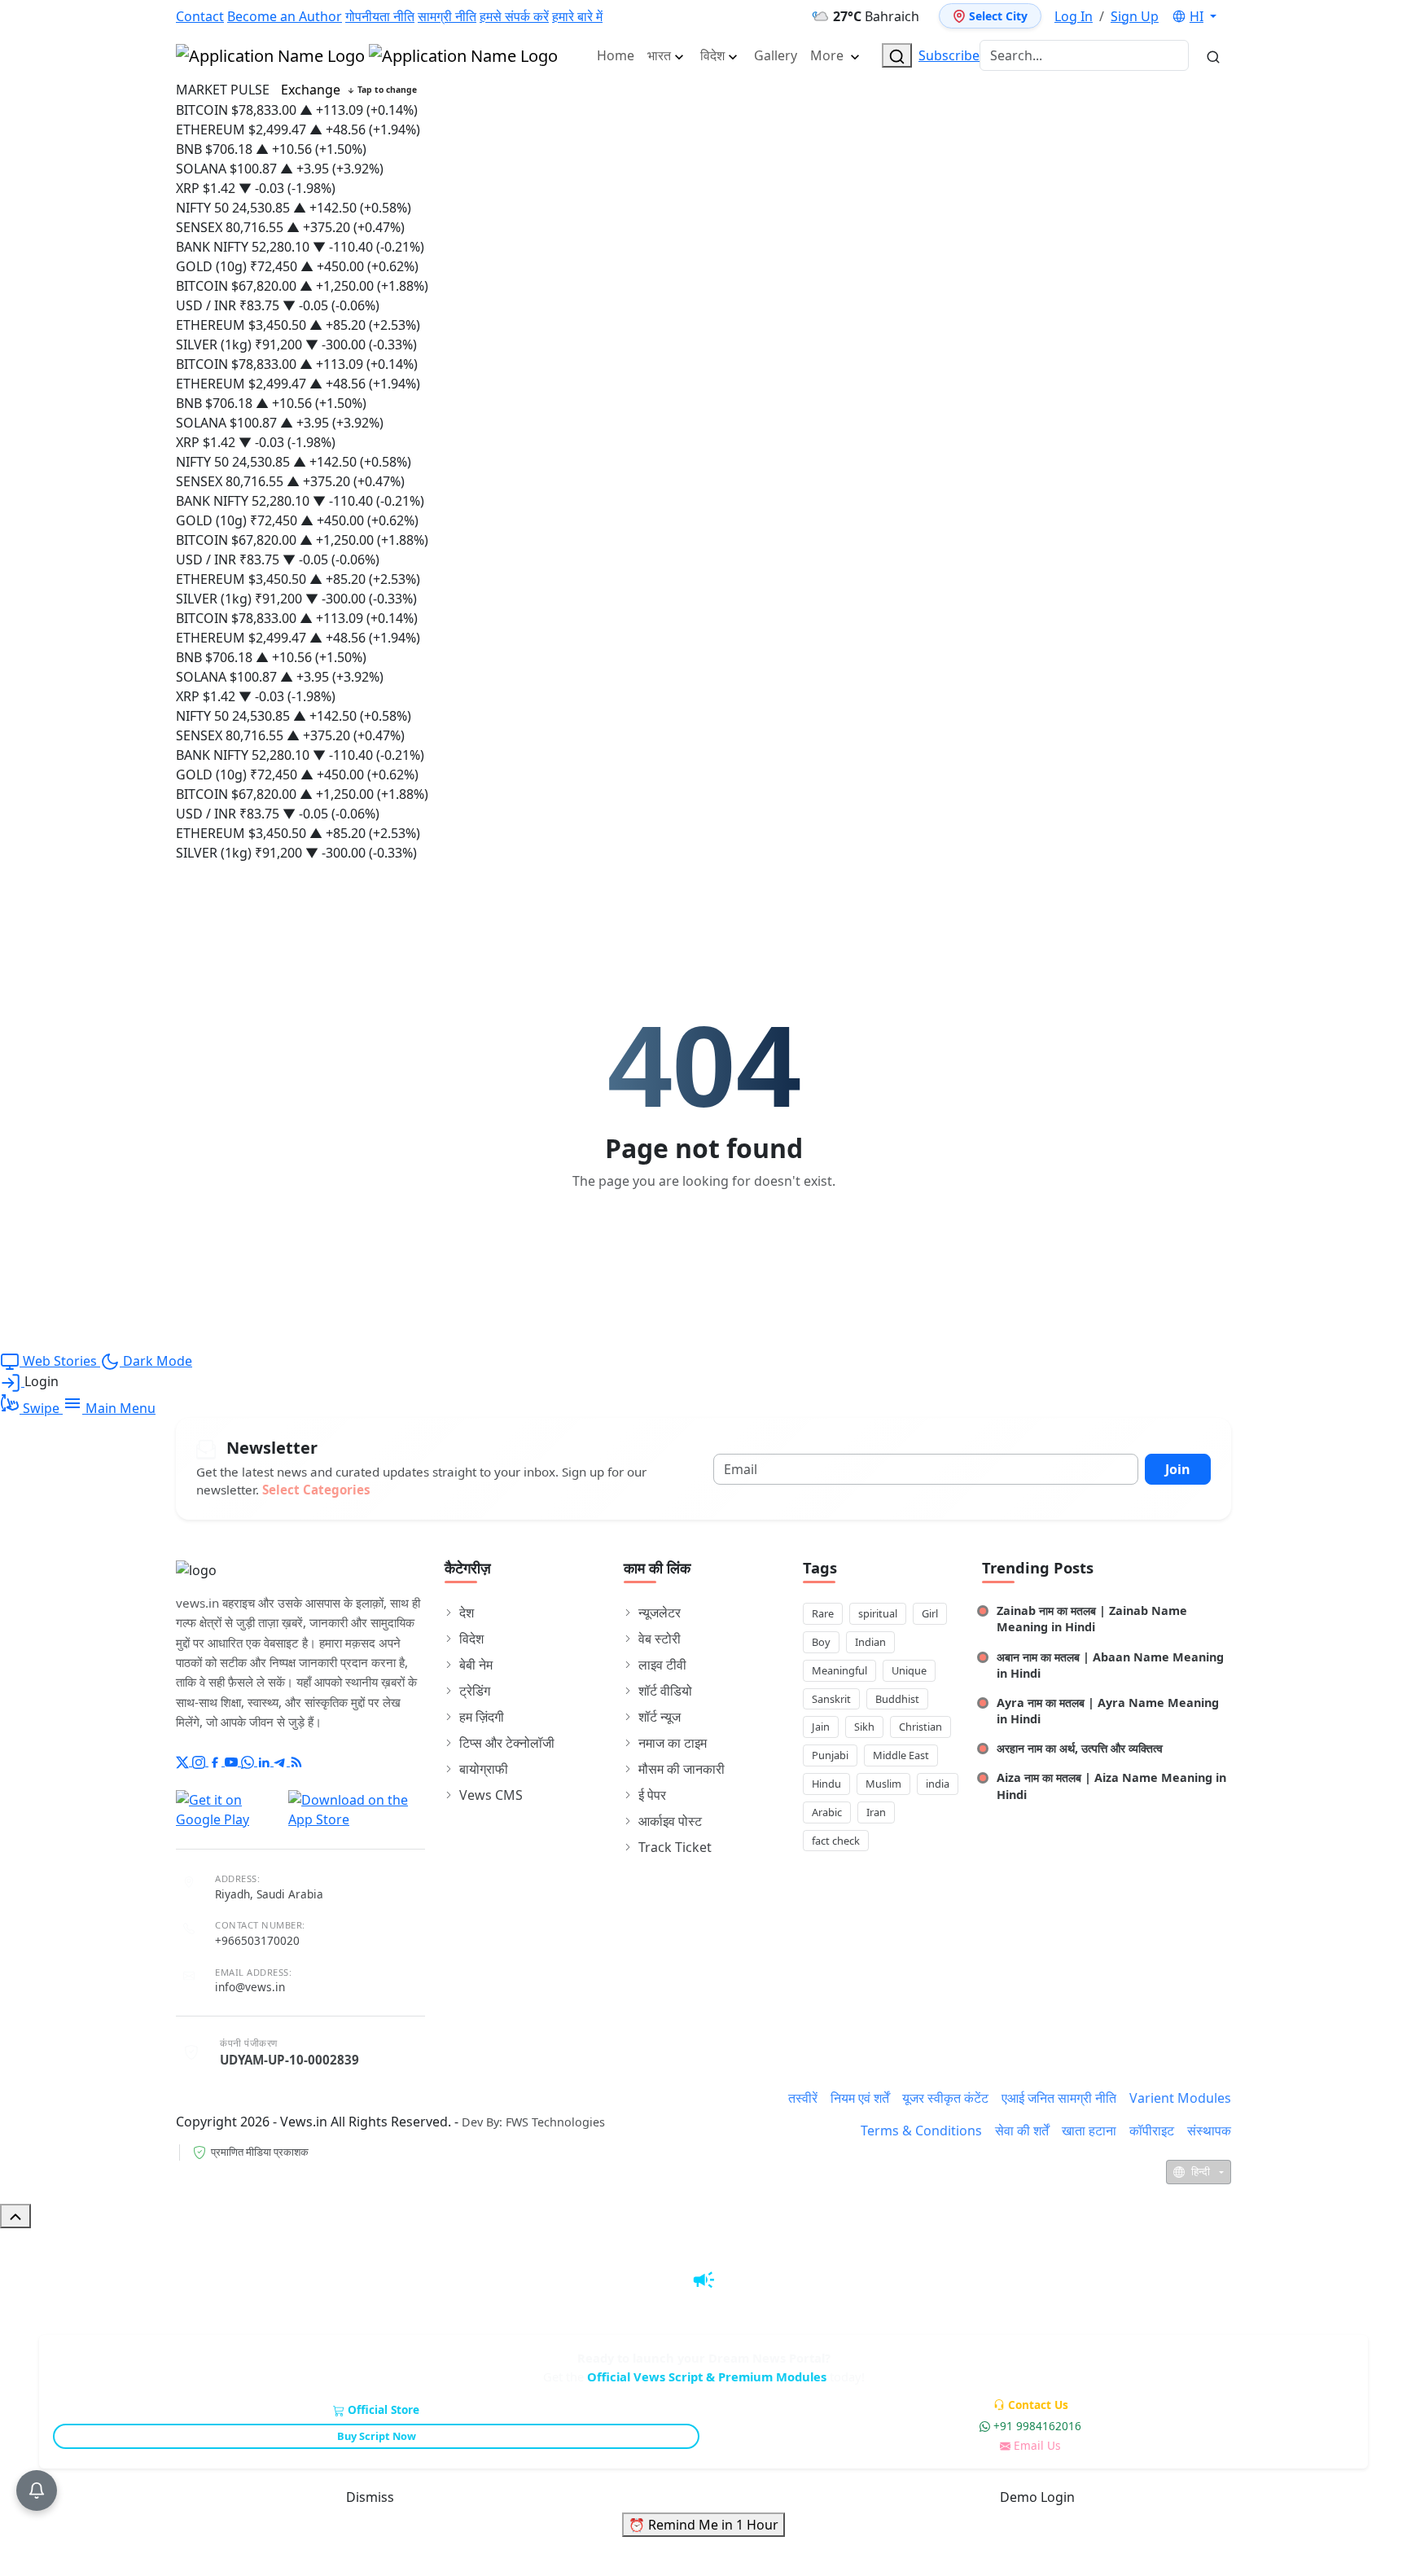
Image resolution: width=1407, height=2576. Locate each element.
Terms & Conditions (921, 2131)
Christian (920, 1727)
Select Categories (316, 1490)
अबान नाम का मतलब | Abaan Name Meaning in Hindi (1110, 1665)
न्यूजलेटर (660, 1613)
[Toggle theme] (1230, 16)
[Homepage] (367, 55)
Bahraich (876, 16)
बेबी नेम (476, 1665)
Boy (821, 1642)
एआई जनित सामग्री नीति (1059, 2098)
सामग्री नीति (447, 16)
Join (1178, 1469)
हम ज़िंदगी (482, 1717)
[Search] (897, 55)
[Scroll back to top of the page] (15, 2216)
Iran (876, 1812)
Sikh (864, 1727)
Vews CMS (491, 1795)
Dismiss (370, 2497)
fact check (836, 1841)
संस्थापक (1209, 2131)
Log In (1074, 16)
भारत (659, 55)
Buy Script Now (377, 2436)
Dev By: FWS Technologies (533, 2122)
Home (616, 55)
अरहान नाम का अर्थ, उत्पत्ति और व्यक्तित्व (1080, 1748)
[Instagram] (200, 1761)
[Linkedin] (265, 1761)
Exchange (349, 90)
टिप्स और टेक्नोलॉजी (507, 1743)
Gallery (776, 55)
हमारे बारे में (577, 16)
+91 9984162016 (1037, 2426)
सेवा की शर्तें (1022, 2131)
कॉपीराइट (1152, 2131)
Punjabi (830, 1755)
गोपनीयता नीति (380, 16)
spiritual (878, 1613)
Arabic (827, 1812)
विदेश (712, 55)
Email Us (1037, 2445)
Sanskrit (831, 1699)
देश (467, 1613)
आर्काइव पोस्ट (670, 1821)
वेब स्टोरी (660, 1639)
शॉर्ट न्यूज (660, 1717)
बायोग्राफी (484, 1769)
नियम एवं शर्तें (860, 2098)
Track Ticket (675, 1847)
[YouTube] (233, 1761)
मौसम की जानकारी (682, 1769)
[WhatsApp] (249, 1761)
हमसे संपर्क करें (514, 16)
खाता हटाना (1089, 2131)
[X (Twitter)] (184, 1761)
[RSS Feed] (296, 1761)
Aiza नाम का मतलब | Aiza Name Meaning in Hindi (1111, 1786)
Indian (870, 1642)
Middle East (901, 1755)
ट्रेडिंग (475, 1691)
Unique (909, 1670)
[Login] (12, 1381)
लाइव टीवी (662, 1665)
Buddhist (897, 1699)
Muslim (883, 1784)
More (828, 55)
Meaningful (839, 1670)
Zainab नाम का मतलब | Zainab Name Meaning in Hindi (1092, 1619)
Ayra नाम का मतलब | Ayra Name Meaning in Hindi (1108, 1711)
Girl (930, 1613)
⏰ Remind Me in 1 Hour (703, 2525)
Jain (821, 1727)
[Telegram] (282, 1761)
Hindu (826, 1784)
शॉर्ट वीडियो (665, 1691)
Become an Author (285, 16)
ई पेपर (652, 1795)
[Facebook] (217, 1761)
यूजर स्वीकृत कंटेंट (945, 2098)
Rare (823, 1613)
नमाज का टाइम (673, 1743)
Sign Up (1135, 16)
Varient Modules (1180, 2098)
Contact (200, 16)
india (938, 1784)
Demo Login (1037, 2497)
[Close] (1380, 2256)
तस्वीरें (803, 2098)
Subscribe (949, 55)
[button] (1194, 16)
